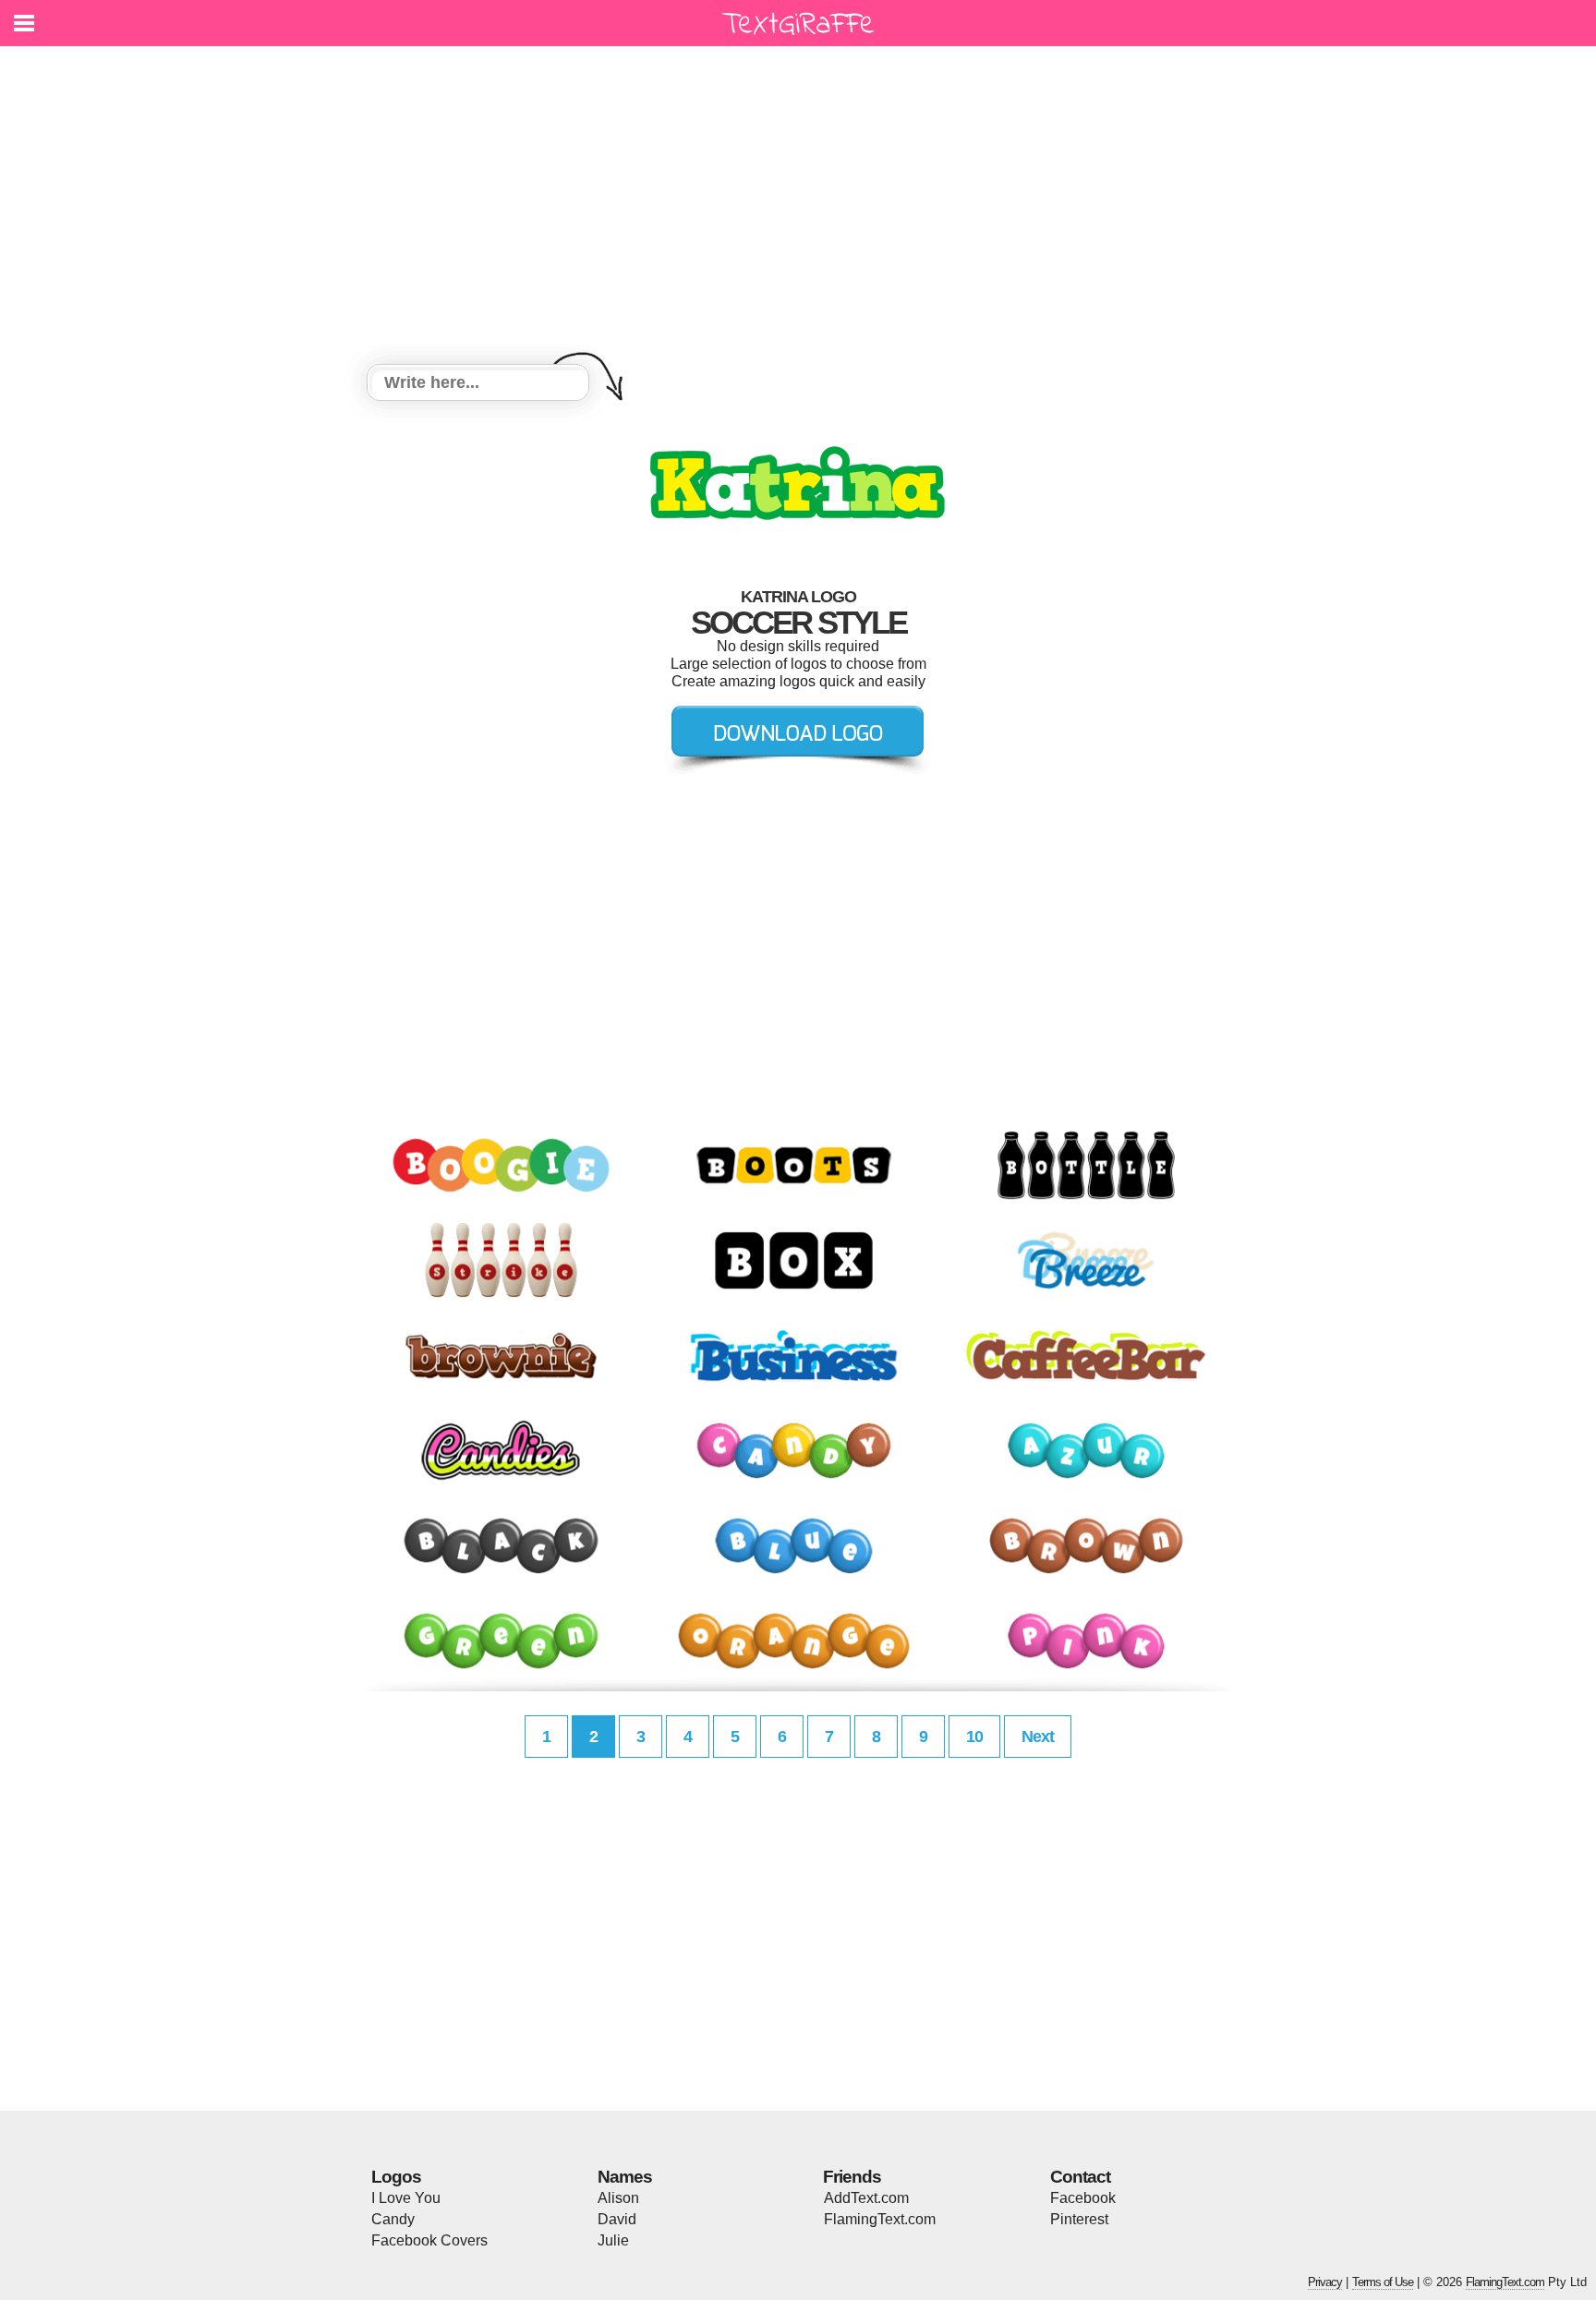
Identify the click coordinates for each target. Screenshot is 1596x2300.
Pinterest (1079, 2219)
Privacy (1325, 2282)
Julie (613, 2240)
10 (974, 1737)
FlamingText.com (880, 2219)
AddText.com (866, 2198)
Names (625, 2177)
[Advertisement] (798, 208)
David (617, 2219)
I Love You (406, 2198)
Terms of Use (1383, 2282)
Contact (1080, 2177)
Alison (618, 2198)
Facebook (1083, 2198)
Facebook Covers (429, 2240)
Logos (396, 2177)
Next (1038, 1737)
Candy (393, 2219)
